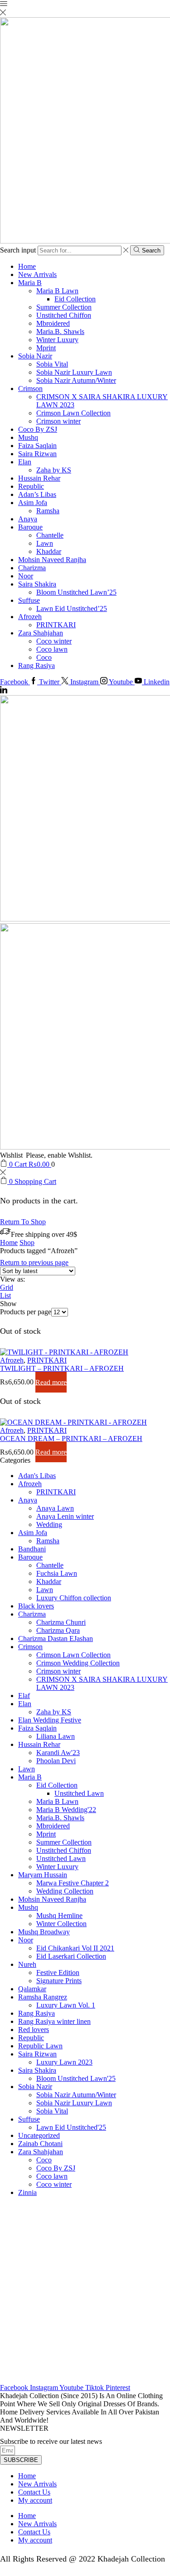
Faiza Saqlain (37, 446)
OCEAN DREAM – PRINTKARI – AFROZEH (71, 1438)
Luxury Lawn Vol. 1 (66, 2005)
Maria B (30, 283)
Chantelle (50, 535)
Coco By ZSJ (38, 429)
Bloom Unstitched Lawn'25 (76, 2078)
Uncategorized (39, 2135)
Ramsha (48, 511)
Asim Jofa (33, 503)
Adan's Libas (37, 1476)
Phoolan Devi (56, 1761)
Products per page (26, 1312)
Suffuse (29, 600)
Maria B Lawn (57, 291)
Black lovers (36, 1606)
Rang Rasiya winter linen (54, 2021)
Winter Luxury (57, 340)
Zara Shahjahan (41, 633)
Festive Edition (58, 1973)
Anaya (28, 519)
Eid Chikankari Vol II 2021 (75, 1948)
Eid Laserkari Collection (71, 1956)
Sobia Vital (52, 364)
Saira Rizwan (37, 454)
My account (35, 2500)
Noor (26, 576)
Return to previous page (34, 1262)
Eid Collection (75, 299)
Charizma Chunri (61, 1622)
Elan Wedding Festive (50, 1720)
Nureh (27, 1964)
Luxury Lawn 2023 (64, 2062)
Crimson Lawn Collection (73, 413)
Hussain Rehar (39, 478)
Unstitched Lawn (79, 1793)
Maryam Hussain (43, 1875)
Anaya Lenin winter (65, 1516)
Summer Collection (64, 307)
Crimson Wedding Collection (78, 1663)
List (5, 1295)
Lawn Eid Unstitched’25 (72, 608)
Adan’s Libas (37, 494)
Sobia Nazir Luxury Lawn (74, 372)
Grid (7, 1287)
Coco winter (54, 641)
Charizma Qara (58, 1630)
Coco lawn (52, 649)
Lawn (45, 543)
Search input (18, 250)
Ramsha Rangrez (43, 1997)
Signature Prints (59, 1981)
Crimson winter (58, 421)
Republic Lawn (40, 2046)
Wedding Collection (65, 1891)
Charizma (32, 568)
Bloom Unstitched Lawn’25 (76, 592)
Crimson (30, 389)
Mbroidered (53, 323)
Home (27, 266)
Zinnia (27, 2192)
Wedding (49, 1524)
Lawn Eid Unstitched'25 (71, 2127)
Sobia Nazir (35, 356)
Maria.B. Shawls (60, 332)
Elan (25, 462)
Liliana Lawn (56, 1736)
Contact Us (34, 2492)
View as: (12, 1279)
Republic (31, 486)
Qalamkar (32, 1989)
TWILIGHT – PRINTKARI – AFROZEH (62, 1368)
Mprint (46, 348)
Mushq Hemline (59, 1915)
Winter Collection (61, 1924)
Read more (51, 1382)
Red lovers (34, 2030)
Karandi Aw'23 (58, 1753)
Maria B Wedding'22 (66, 1810)
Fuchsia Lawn (57, 1573)
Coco (44, 657)
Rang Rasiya (36, 665)
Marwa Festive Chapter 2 (73, 1883)
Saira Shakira (37, 584)
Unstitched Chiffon (64, 315)
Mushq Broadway (44, 1932)
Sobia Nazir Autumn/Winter (76, 380)
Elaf (24, 1696)
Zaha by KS (54, 470)
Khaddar (49, 551)
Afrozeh (30, 617)
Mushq (28, 437)
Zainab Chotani (40, 2144)
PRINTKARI (56, 625)
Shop (27, 1243)
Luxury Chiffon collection (74, 1598)
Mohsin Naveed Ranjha (52, 560)
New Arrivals (37, 274)
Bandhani (32, 1549)
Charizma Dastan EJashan (56, 1639)
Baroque (30, 527)
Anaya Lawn (55, 1508)
